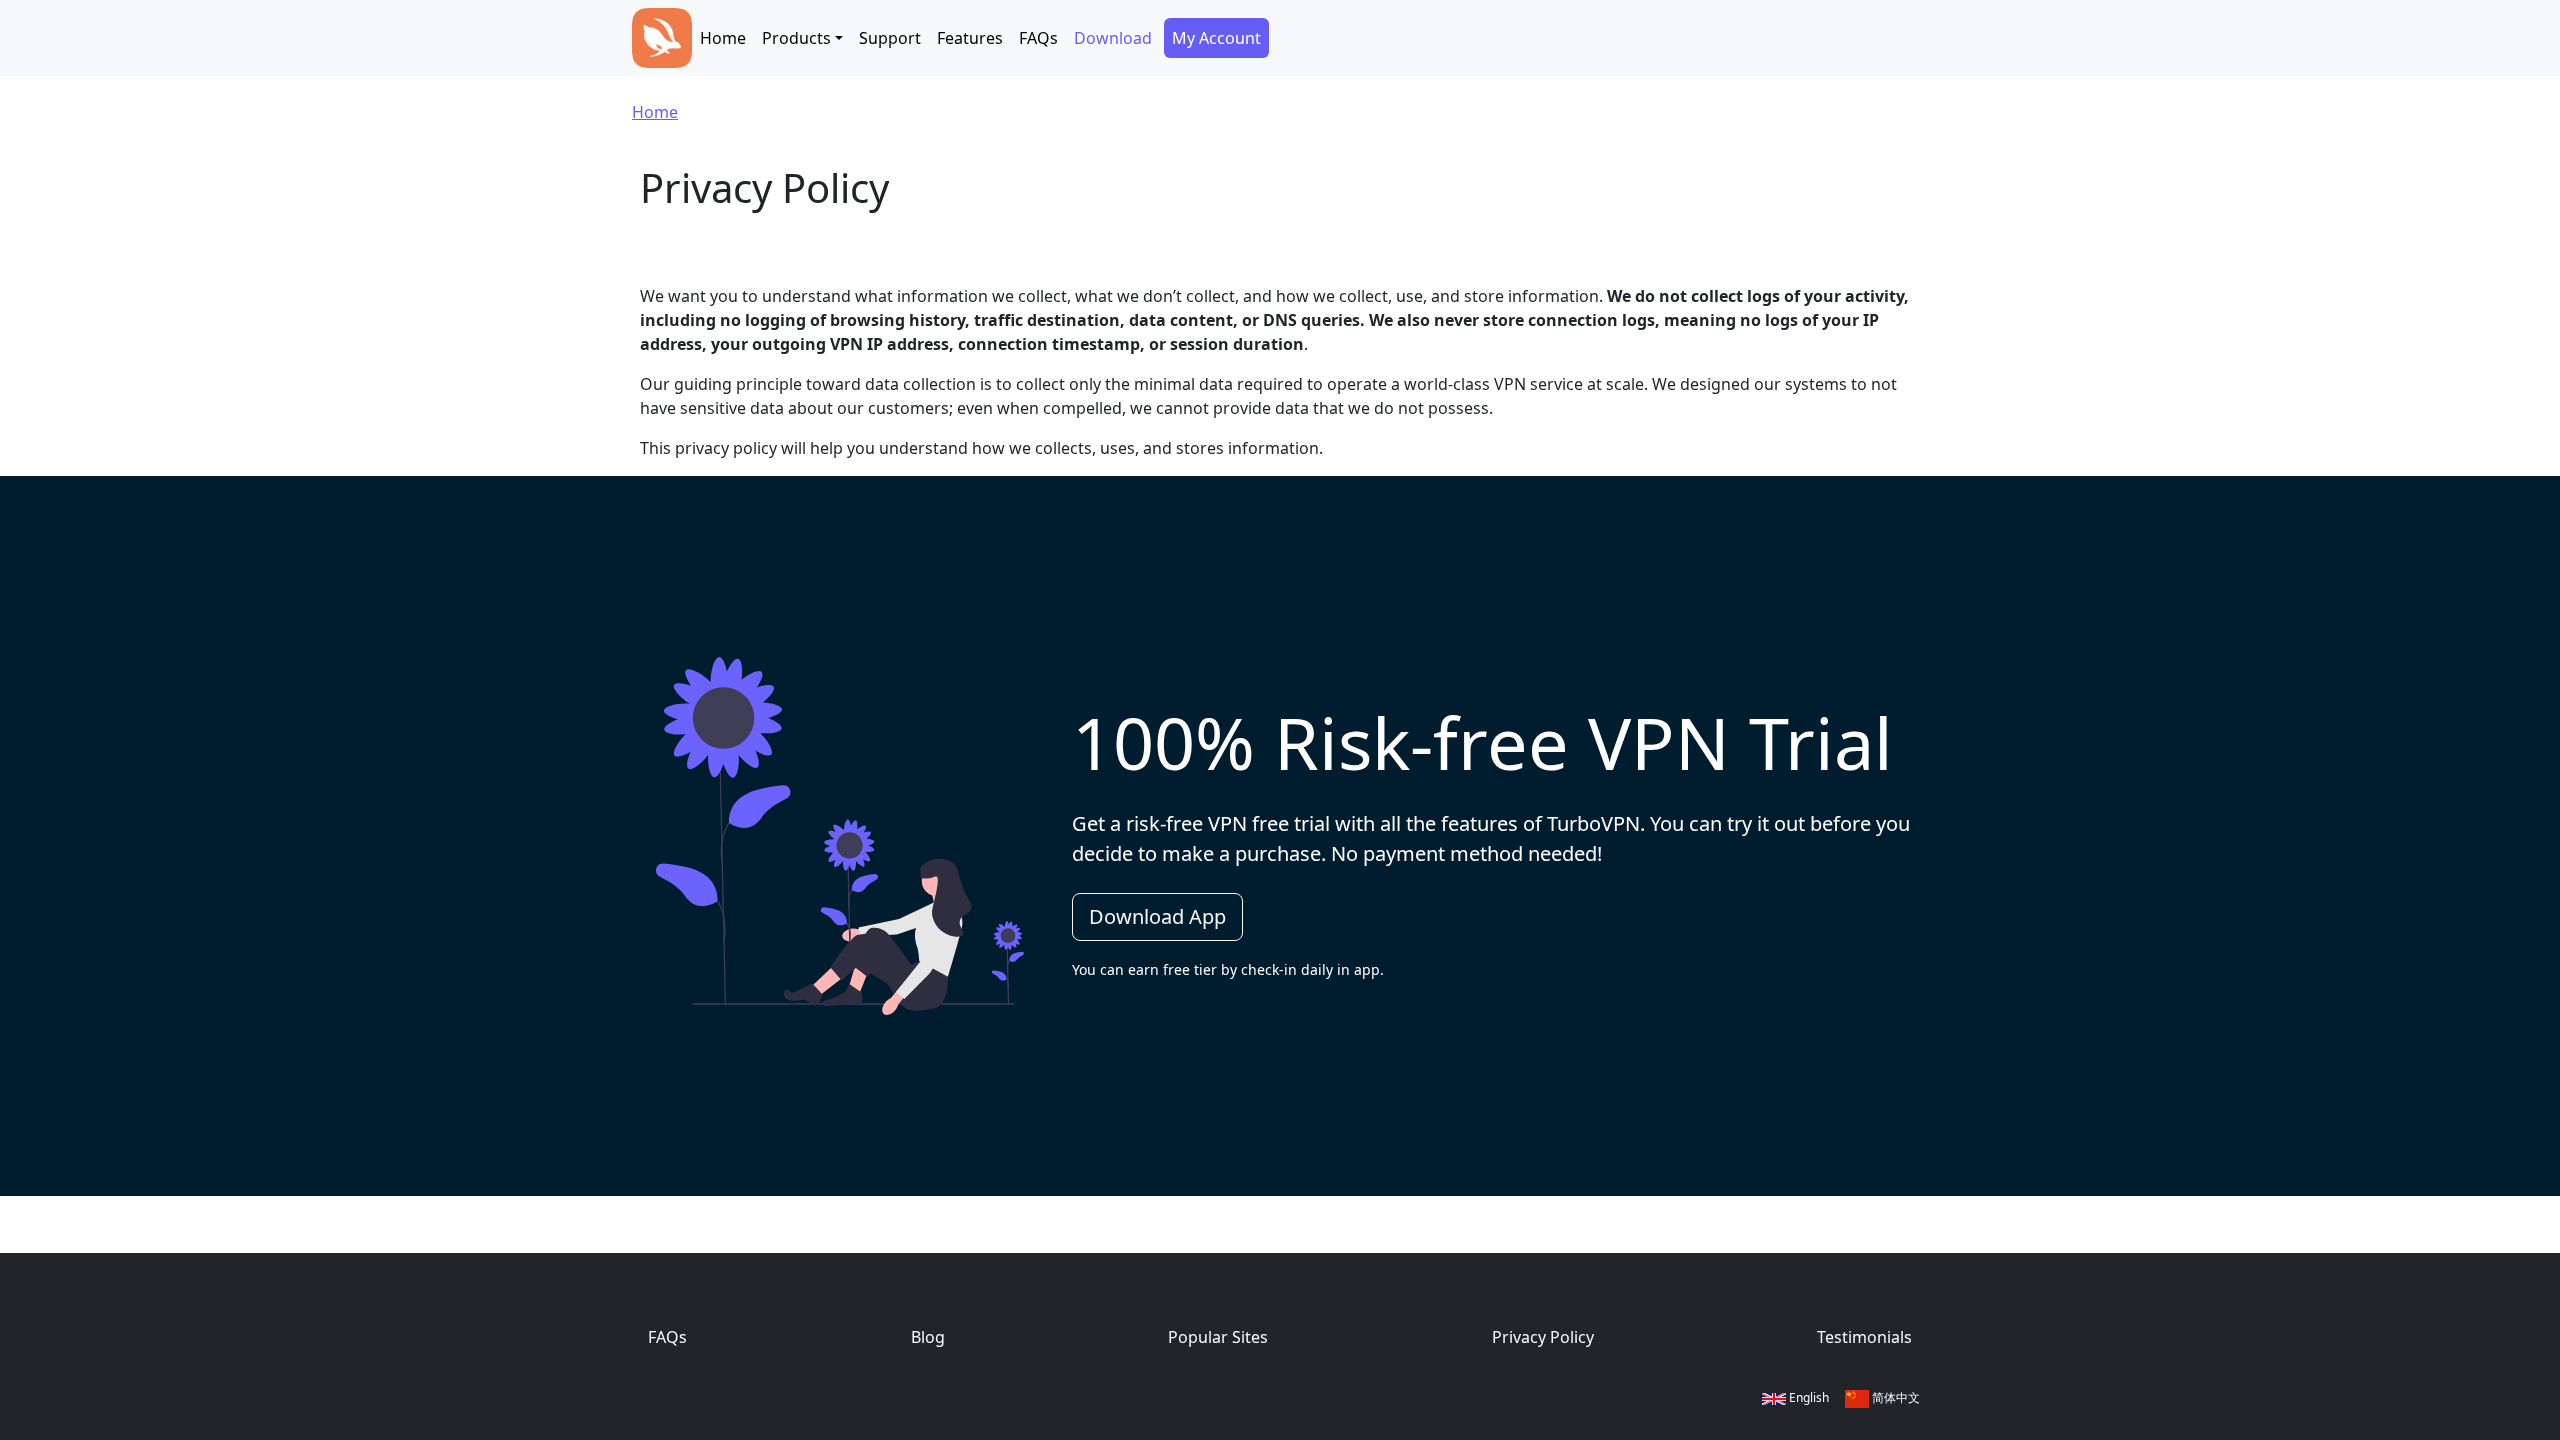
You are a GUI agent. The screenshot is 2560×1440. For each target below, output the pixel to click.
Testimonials (1864, 1337)
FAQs (1038, 38)
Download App (1157, 916)
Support (890, 38)
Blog (928, 1337)
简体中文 (1894, 1397)
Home (723, 38)
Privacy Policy (1543, 1337)
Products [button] (796, 38)
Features (970, 38)
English (1807, 1397)
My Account (1216, 38)
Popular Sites (1218, 1337)
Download (1113, 38)
